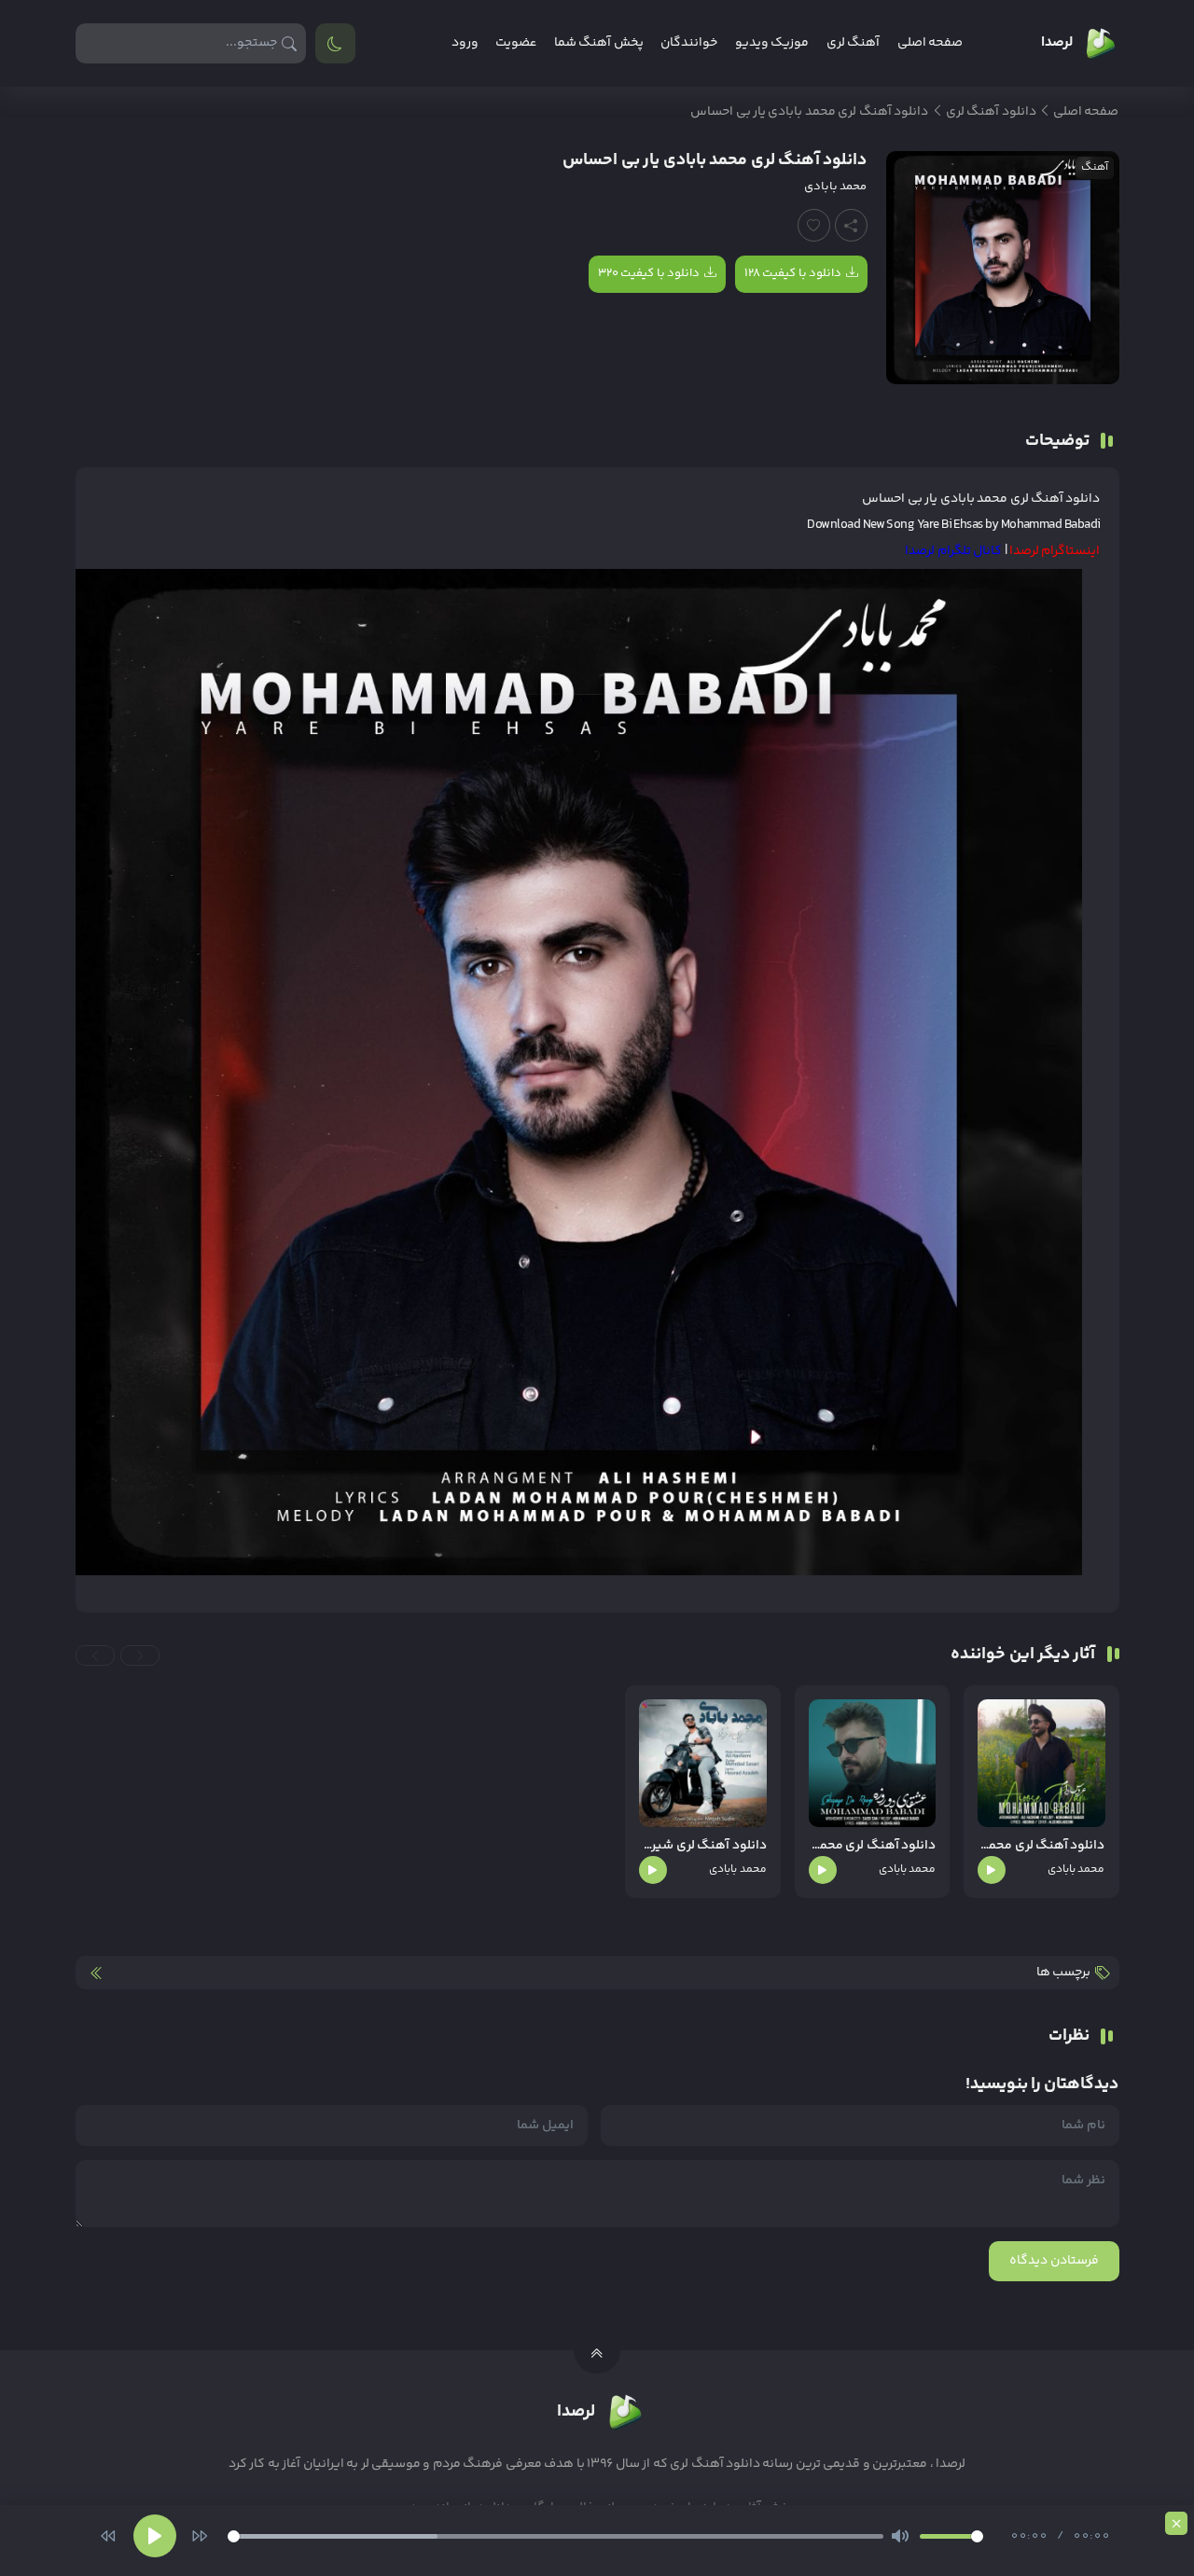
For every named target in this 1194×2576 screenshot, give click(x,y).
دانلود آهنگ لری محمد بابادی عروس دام (1041, 1846)
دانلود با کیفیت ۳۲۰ (649, 273)
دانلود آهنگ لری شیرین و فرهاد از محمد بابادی (702, 1846)
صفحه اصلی (930, 43)
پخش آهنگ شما (599, 43)
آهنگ (1095, 167)
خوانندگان (689, 43)
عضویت (516, 43)
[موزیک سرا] (335, 43)
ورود (465, 43)
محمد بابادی (835, 187)
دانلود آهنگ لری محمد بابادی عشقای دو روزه (872, 1846)
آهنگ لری (853, 43)
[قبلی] (108, 2536)
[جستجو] (290, 43)
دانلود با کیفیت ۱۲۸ (793, 273)
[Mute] (900, 2536)
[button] (140, 1655)
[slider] (555, 2536)
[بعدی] (200, 2536)
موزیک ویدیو (772, 43)
